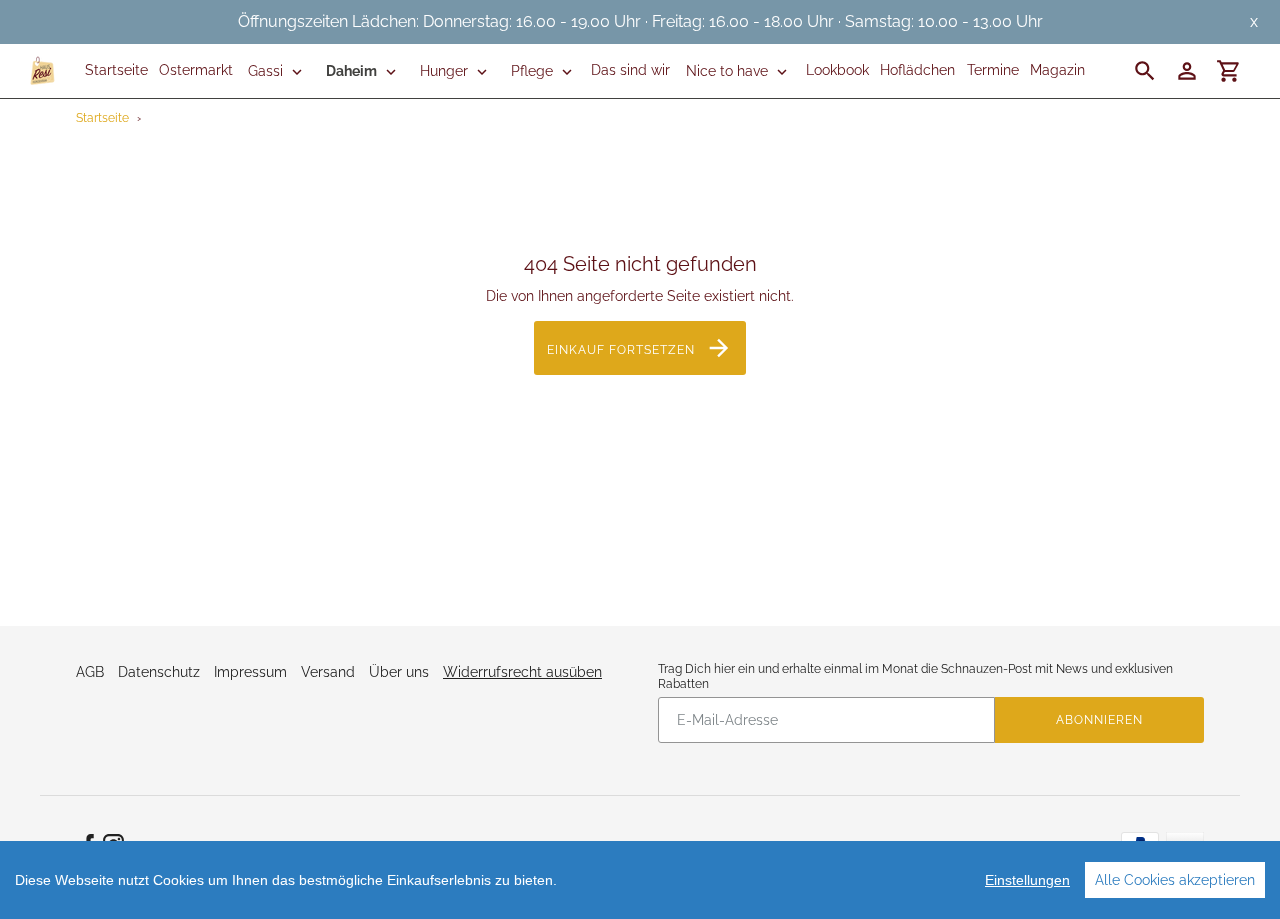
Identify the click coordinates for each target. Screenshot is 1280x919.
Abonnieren (1099, 720)
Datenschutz (159, 672)
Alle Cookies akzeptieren (1175, 880)
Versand (328, 672)
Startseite (102, 118)
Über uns (399, 672)
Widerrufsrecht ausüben (522, 672)
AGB (90, 672)
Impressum (250, 672)
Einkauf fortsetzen (620, 350)
